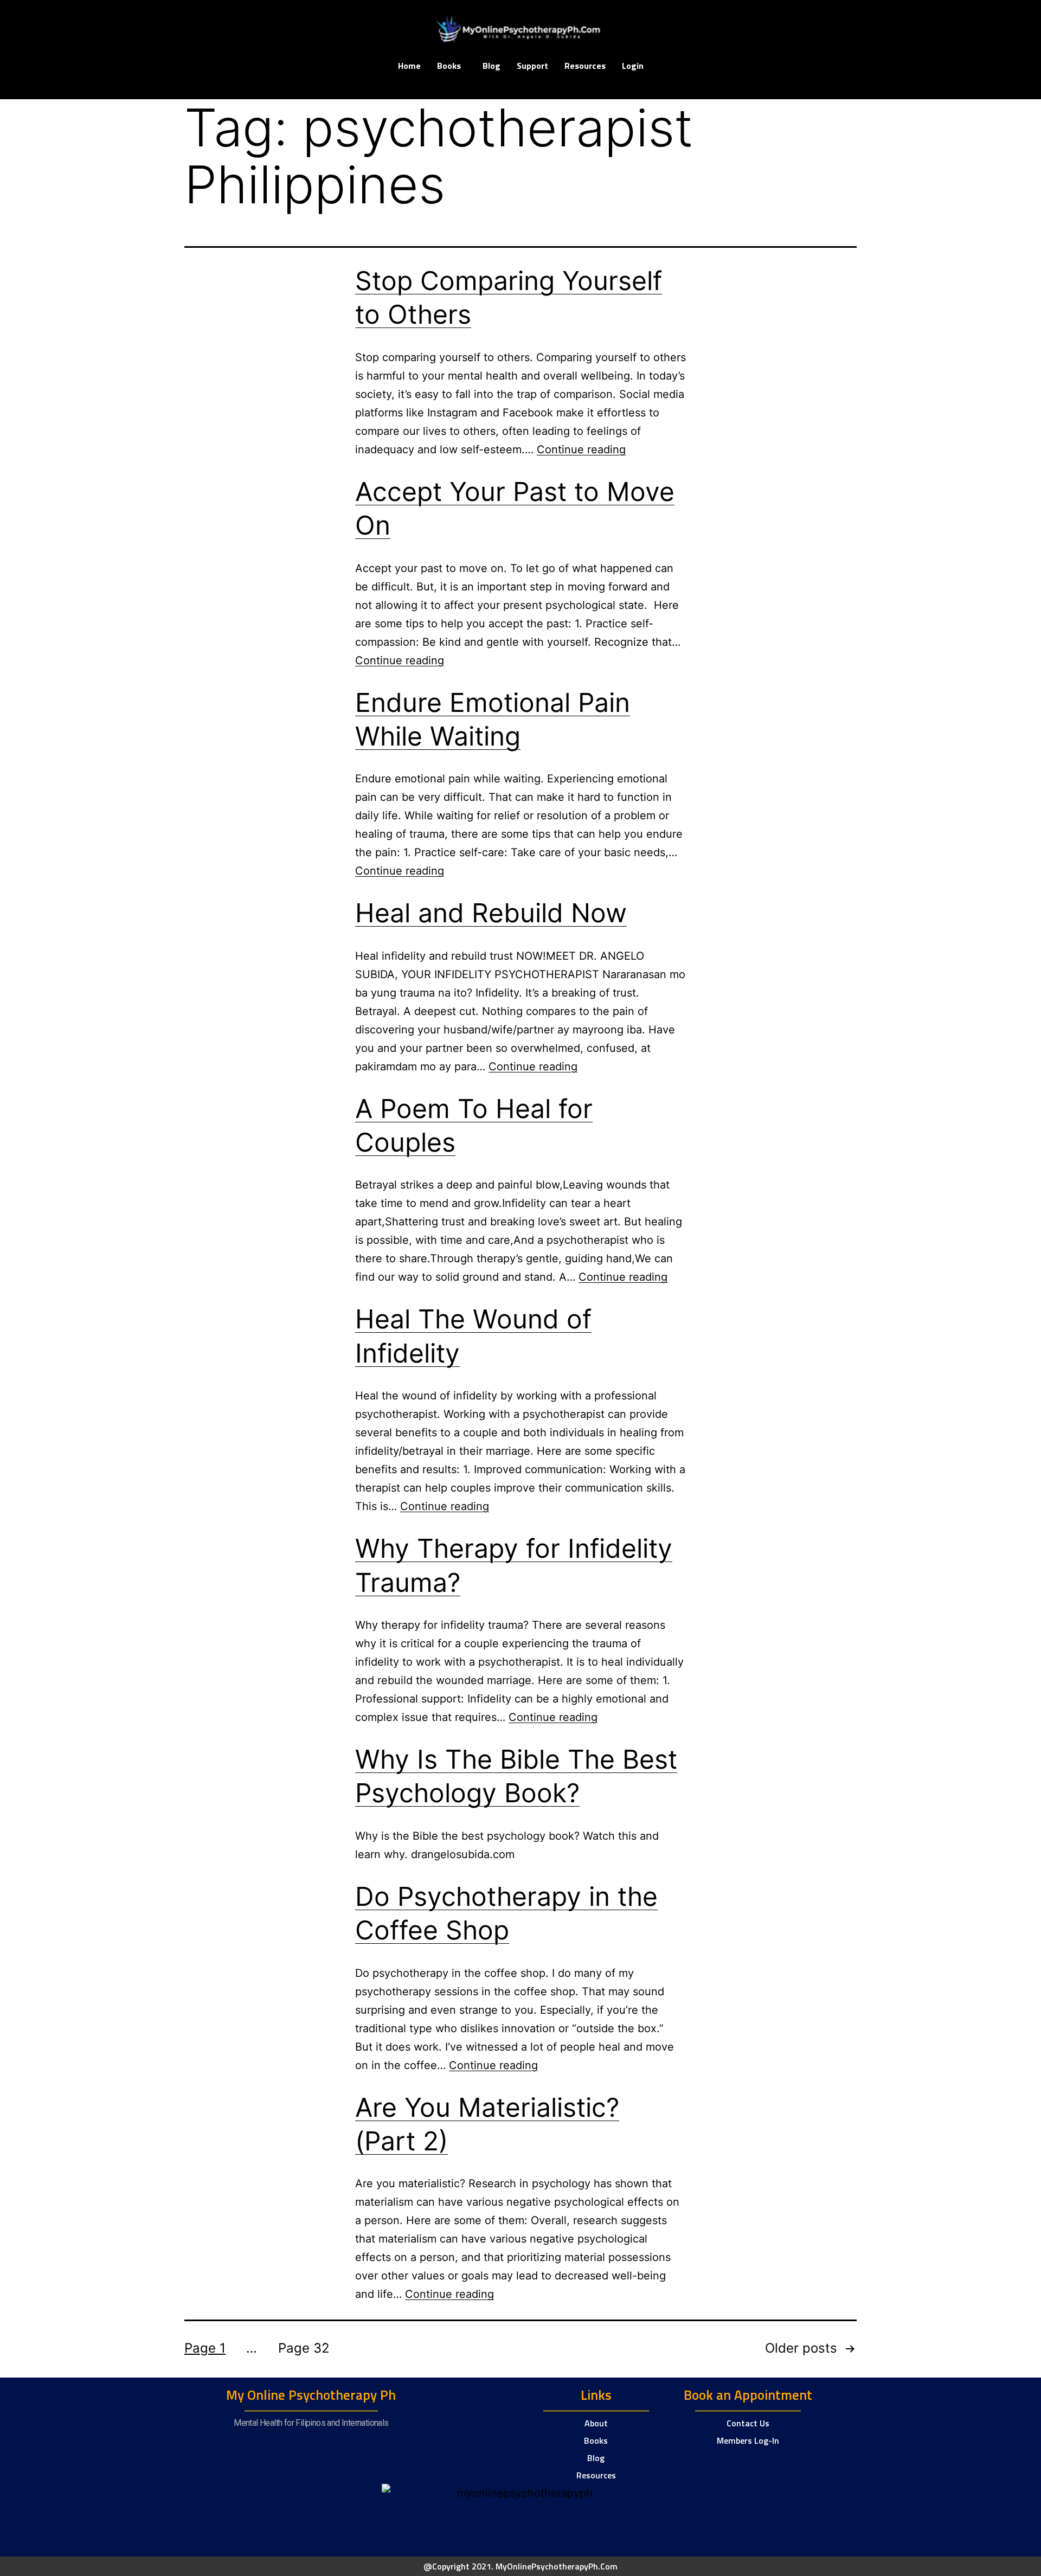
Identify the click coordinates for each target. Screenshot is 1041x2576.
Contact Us (748, 2423)
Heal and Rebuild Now (491, 913)
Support (532, 66)
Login (633, 66)
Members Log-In (748, 2440)
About (596, 2423)
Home (409, 66)
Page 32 (304, 2348)
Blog (491, 66)
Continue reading (581, 449)
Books (449, 66)
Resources (585, 66)
